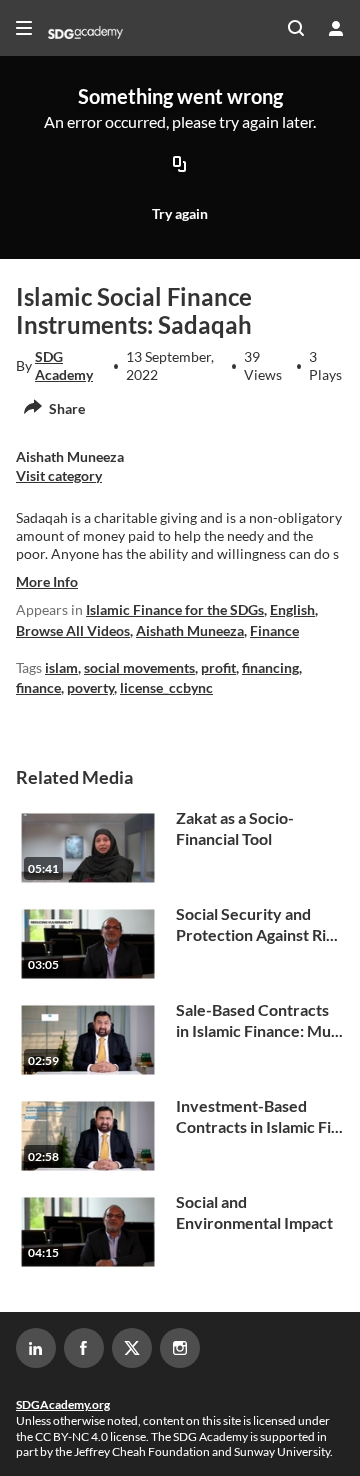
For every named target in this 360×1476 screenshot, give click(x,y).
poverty (90, 687)
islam (61, 667)
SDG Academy (64, 365)
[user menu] (336, 28)
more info (47, 581)
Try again (180, 213)
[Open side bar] (24, 28)
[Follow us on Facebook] (84, 1348)
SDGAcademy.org (63, 1404)
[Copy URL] (180, 165)
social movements (139, 667)
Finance (274, 630)
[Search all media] (296, 28)
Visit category (59, 475)
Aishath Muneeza (190, 630)
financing (270, 667)
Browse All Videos (73, 630)
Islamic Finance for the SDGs (175, 609)
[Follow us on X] (132, 1348)
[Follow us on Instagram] (180, 1348)
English (292, 609)
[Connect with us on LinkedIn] (36, 1348)
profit (218, 667)
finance (38, 687)
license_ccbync (166, 687)
